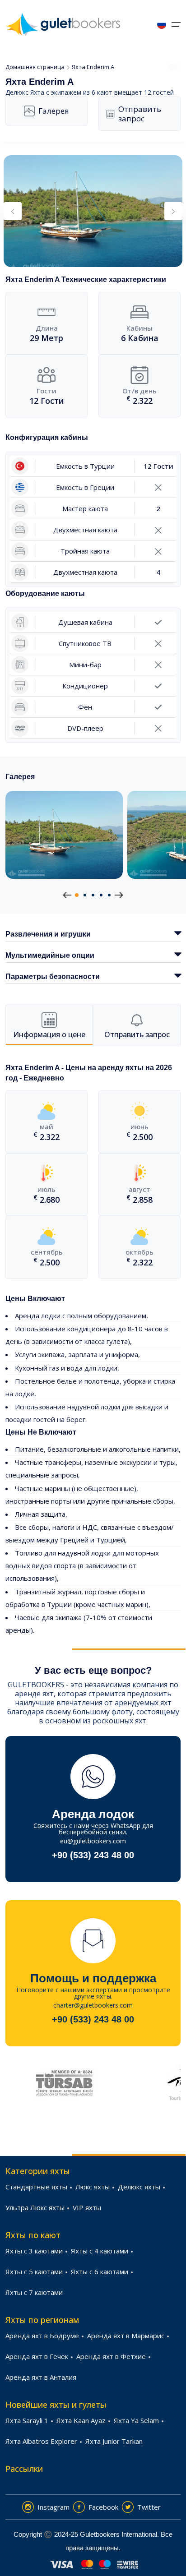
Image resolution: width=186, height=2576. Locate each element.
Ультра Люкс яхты (35, 2207)
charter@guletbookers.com (93, 2005)
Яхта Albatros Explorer (41, 2441)
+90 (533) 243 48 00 (93, 1855)
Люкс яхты (93, 2187)
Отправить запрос (140, 114)
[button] (77, 895)
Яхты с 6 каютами (100, 2271)
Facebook (103, 2507)
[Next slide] (173, 211)
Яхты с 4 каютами (100, 2251)
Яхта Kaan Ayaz (81, 2420)
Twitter (149, 2507)
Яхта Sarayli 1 (27, 2420)
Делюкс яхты (139, 2187)
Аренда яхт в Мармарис (126, 2336)
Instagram (53, 2507)
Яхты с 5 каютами (34, 2271)
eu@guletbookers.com (93, 1841)
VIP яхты (87, 2207)
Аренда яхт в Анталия (41, 2377)
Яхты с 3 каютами (34, 2251)
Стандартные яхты (36, 2187)
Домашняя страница (35, 67)
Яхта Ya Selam (136, 2420)
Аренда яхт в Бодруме (42, 2336)
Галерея (54, 111)
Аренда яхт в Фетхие (111, 2356)
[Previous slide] (13, 211)
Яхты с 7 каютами (34, 2292)
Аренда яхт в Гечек (37, 2356)
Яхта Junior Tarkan (114, 2441)
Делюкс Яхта (25, 92)
